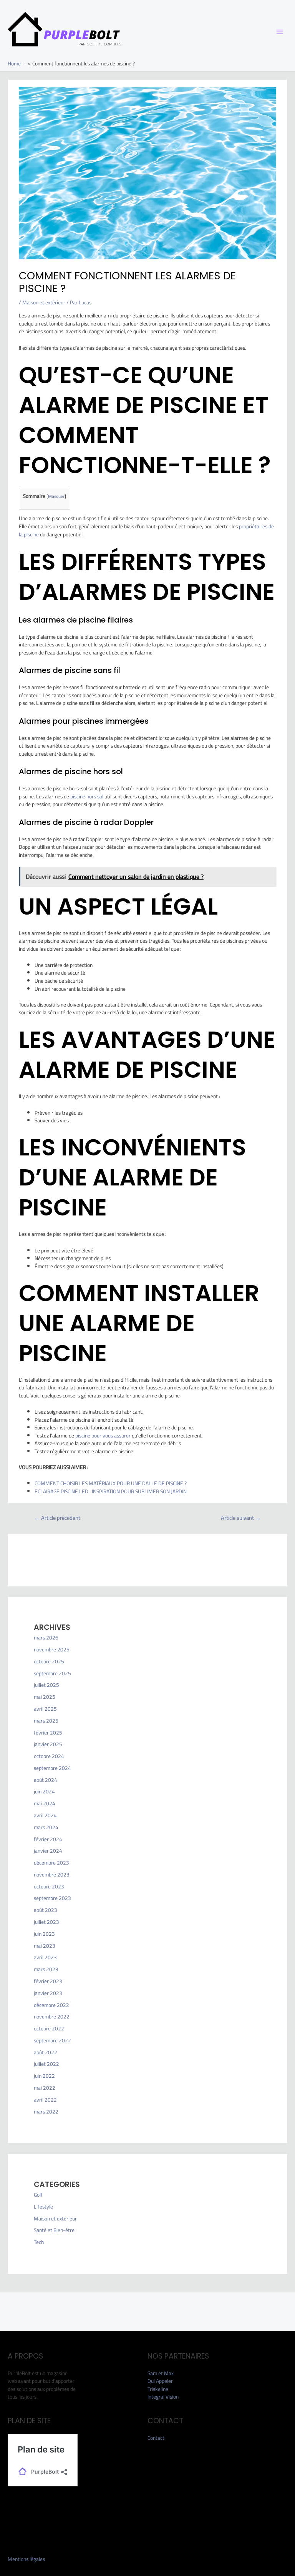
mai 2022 (45, 2088)
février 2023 (48, 1981)
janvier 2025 (48, 1744)
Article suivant (241, 1518)
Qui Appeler (160, 2381)
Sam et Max (161, 2373)
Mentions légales (26, 2559)
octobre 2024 (49, 1756)
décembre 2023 (51, 1863)
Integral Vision (163, 2397)
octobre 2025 (49, 1661)
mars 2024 (46, 1827)
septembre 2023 (52, 1898)
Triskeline (158, 2389)
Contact (156, 2438)
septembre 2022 (52, 2040)
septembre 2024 (52, 1768)
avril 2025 (45, 1709)
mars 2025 (46, 1721)
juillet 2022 (46, 2064)
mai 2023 (45, 1946)
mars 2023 (46, 1969)
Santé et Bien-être (54, 2230)
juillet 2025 (46, 1685)
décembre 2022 (51, 2005)
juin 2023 (44, 1934)
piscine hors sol (87, 796)
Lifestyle (43, 2207)
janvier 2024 (48, 1851)
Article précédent (57, 1518)
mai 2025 (45, 1697)
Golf (38, 2195)
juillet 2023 (46, 1922)
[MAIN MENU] (280, 32)
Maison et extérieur (44, 302)
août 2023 (46, 1910)
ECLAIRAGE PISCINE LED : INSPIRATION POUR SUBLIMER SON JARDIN (111, 1491)
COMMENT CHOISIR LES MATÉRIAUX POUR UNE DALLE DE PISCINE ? (111, 1483)
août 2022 (46, 2052)
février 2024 (48, 1839)
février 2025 (48, 1733)
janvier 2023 (48, 1993)
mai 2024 (45, 1803)
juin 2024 (44, 1791)
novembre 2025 (52, 1649)
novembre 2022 (52, 2017)
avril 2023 (45, 1957)
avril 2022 (45, 2100)
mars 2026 (46, 1638)
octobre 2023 (49, 1887)
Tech (39, 2242)
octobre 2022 (49, 2028)
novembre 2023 (52, 1875)
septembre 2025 (52, 1673)
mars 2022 (46, 2112)
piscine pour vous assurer (103, 1436)
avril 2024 (45, 1815)
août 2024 (46, 1780)
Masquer (56, 496)
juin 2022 (44, 2076)
